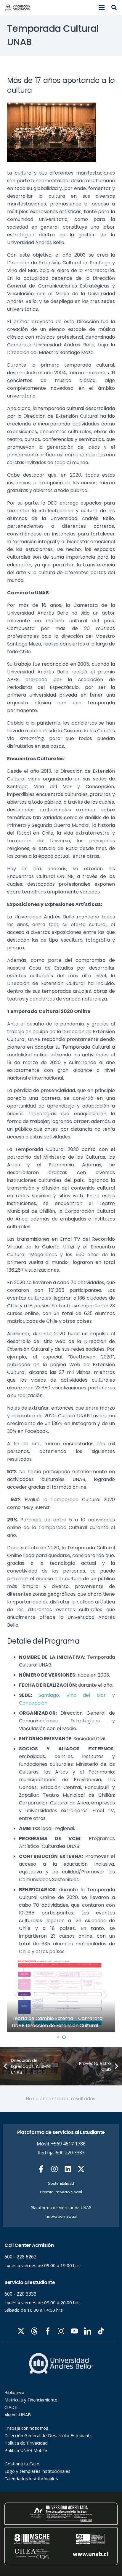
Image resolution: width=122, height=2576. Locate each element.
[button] (102, 7)
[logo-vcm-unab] (17, 7)
